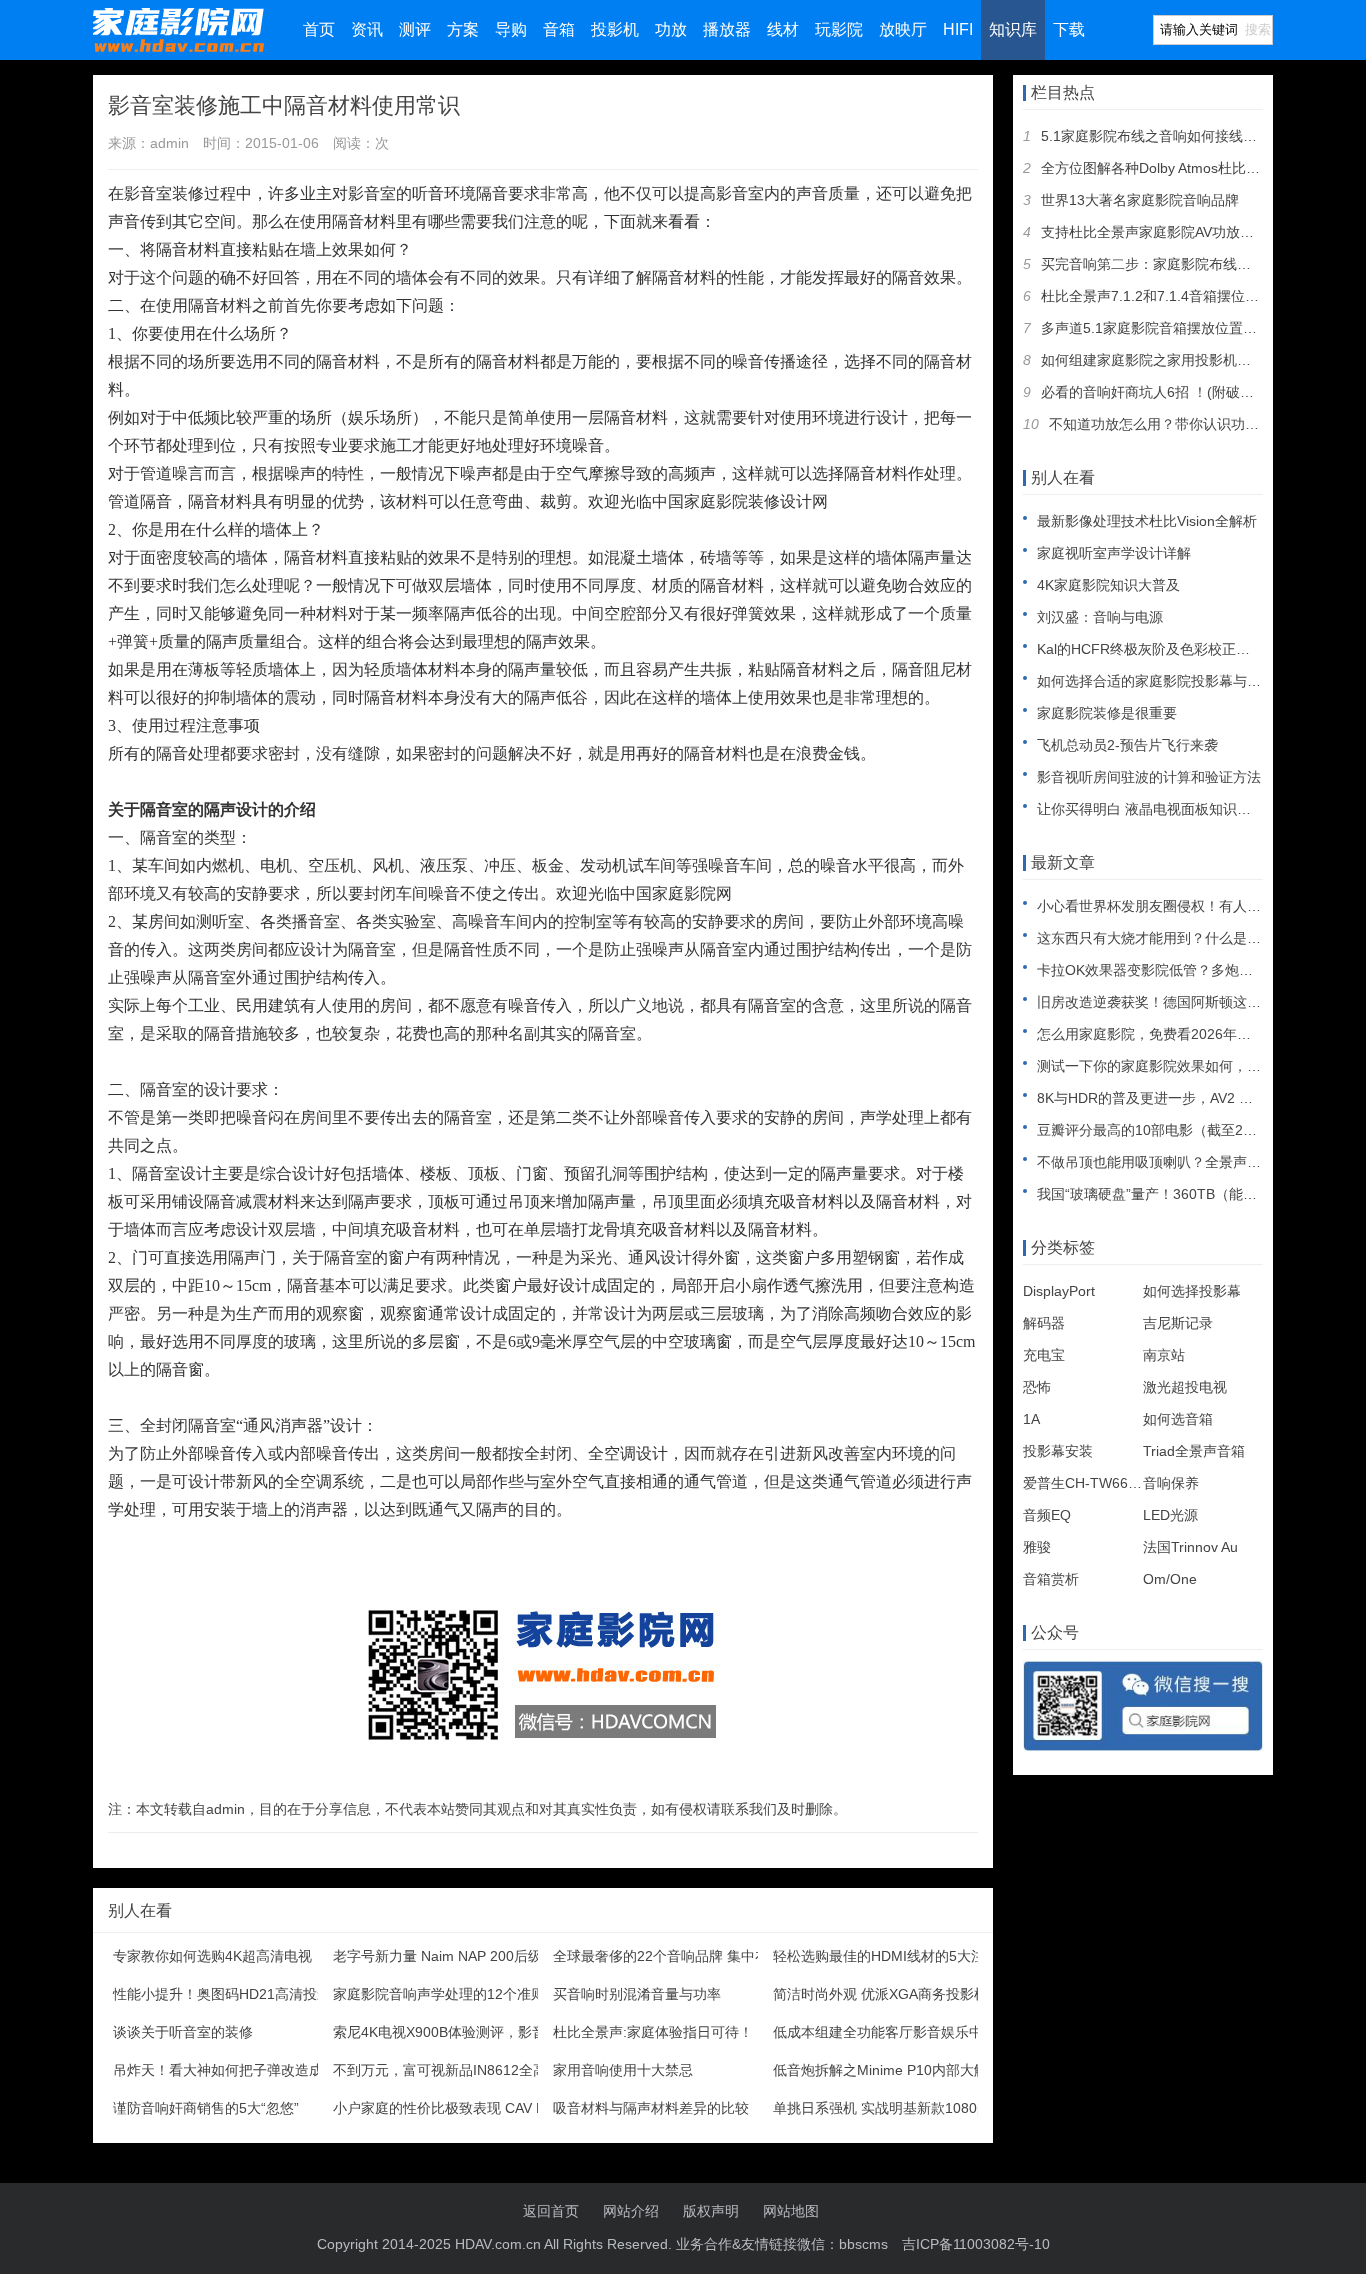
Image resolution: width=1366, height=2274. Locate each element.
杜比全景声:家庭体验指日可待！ (653, 2032)
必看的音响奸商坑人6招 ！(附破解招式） (1168, 392)
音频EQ (1047, 1515)
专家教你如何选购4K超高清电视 (212, 1956)
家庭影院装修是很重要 (1107, 713)
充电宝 (1044, 1355)
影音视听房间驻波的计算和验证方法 (1149, 777)
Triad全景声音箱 (1194, 1451)
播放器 (727, 29)
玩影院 (839, 29)
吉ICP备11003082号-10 (976, 2244)
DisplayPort (1059, 1291)
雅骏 (1037, 1547)
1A (1031, 1419)
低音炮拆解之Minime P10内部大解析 (887, 2070)
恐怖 (1037, 1387)
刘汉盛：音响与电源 (1100, 617)
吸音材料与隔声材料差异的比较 (651, 2108)
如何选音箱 (1178, 1419)
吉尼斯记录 (1178, 1323)
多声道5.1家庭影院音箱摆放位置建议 (1156, 328)
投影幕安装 (1058, 1451)
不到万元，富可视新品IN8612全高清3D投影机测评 (491, 2070)
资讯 (367, 29)
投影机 (615, 29)
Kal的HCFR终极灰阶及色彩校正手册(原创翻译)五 (1190, 649)
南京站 (1164, 1355)
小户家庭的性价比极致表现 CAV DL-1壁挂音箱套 (485, 2108)
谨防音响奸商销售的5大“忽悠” (206, 2108)
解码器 (1044, 1323)
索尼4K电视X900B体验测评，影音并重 (453, 2032)
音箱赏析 (1051, 1579)
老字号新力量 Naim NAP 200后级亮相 (451, 1956)
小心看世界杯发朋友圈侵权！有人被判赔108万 (1182, 906)
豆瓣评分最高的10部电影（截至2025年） (1166, 1130)
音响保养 (1171, 1483)
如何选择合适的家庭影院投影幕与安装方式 (1170, 681)
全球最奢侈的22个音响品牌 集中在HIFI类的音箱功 (709, 1956)
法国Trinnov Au (1190, 1547)
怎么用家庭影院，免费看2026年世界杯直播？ (1179, 1034)
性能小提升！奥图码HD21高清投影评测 (236, 1994)
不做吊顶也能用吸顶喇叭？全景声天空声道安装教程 (1198, 1162)
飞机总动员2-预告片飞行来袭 (1127, 745)
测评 (415, 29)
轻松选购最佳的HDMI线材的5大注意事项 (900, 1956)
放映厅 (903, 29)
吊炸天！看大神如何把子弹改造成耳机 (232, 2070)
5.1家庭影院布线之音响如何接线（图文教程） (1184, 136)
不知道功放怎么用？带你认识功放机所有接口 (1189, 424)
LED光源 (1170, 1515)
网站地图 (791, 2211)
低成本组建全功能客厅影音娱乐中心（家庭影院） (927, 2032)
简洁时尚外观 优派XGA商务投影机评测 (894, 1994)
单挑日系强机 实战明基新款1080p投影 (893, 2108)
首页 (319, 29)
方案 (463, 29)
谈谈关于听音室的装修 (183, 2032)
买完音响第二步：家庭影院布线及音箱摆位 (1174, 264)
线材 (783, 29)
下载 (1069, 29)
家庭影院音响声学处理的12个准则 (439, 1994)
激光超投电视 (1185, 1387)
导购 (511, 29)
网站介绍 (631, 2211)
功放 (671, 29)
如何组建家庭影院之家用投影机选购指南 (1167, 360)
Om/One (1170, 1579)
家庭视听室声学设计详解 (1114, 553)
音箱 (559, 29)
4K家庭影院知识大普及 (1108, 585)
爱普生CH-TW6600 (1083, 1483)
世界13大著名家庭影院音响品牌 (1140, 200)
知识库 (1013, 29)
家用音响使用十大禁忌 (623, 2070)
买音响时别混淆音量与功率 (637, 1994)
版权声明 (711, 2211)
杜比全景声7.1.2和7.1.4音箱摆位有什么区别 (1178, 296)
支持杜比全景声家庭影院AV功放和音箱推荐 (1175, 232)
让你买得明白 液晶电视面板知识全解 (1151, 809)
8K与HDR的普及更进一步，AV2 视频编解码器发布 (1194, 1098)
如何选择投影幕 (1192, 1291)
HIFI (958, 29)
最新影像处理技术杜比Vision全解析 (1147, 521)
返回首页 (551, 2211)
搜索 (1258, 29)
